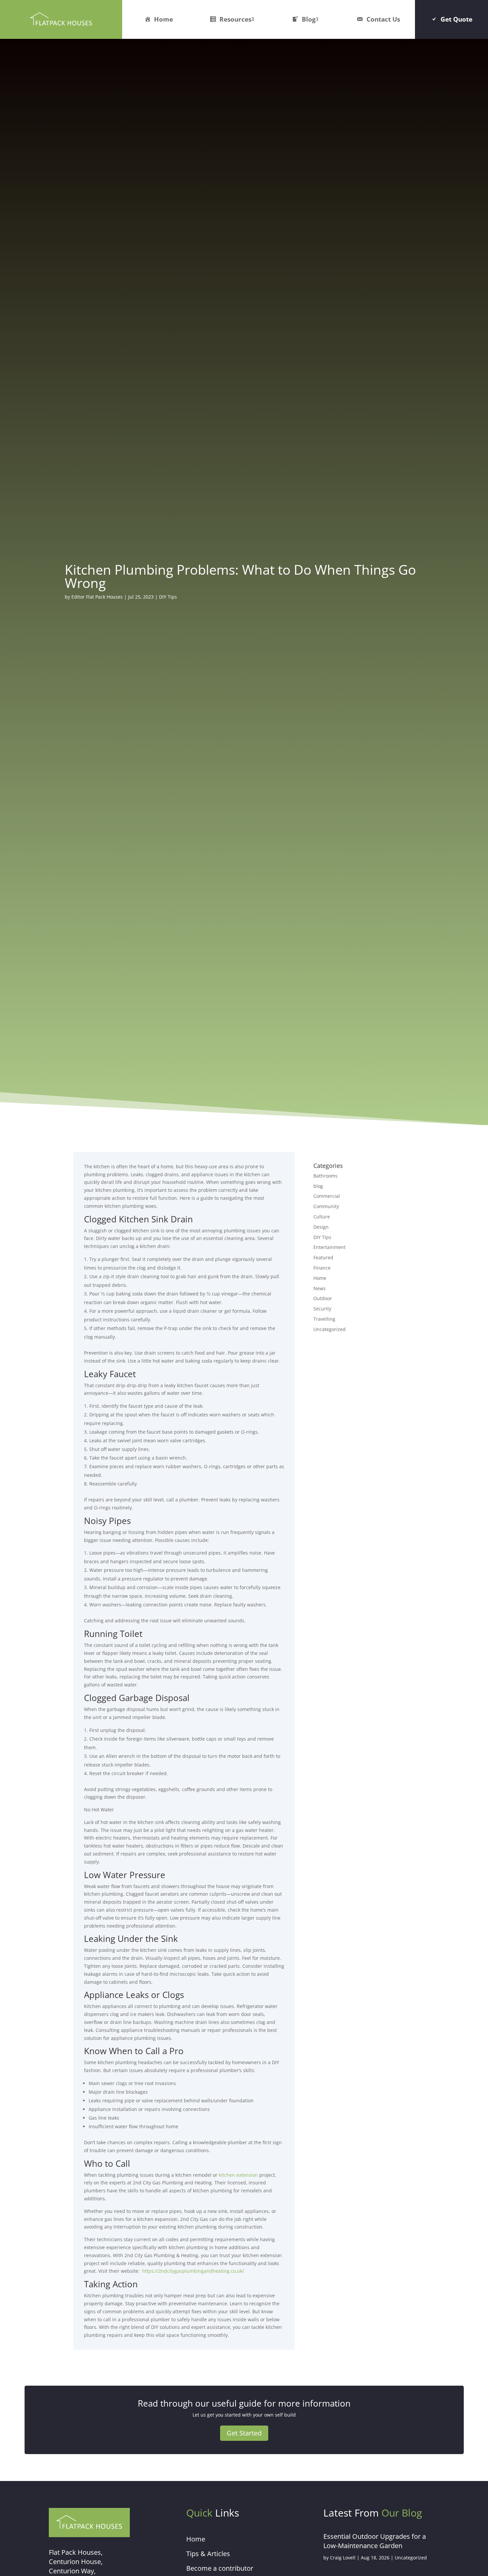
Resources (235, 19)
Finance (322, 1268)
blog (318, 1186)
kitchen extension (238, 2175)
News (320, 1288)
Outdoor (323, 1298)
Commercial (327, 1196)
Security (322, 1309)
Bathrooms (325, 1176)
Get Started (244, 2433)
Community (326, 1206)
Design (321, 1227)
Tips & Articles (208, 2554)
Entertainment (329, 1247)
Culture (322, 1217)
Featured (323, 1257)
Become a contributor (220, 2568)
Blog (309, 19)
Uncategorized (329, 1329)
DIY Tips (168, 597)
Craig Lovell (343, 2558)
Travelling (324, 1319)
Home (163, 19)
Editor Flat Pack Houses (97, 597)
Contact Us (383, 19)
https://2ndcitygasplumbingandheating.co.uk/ (193, 2271)
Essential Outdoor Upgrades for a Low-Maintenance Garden (375, 2541)
